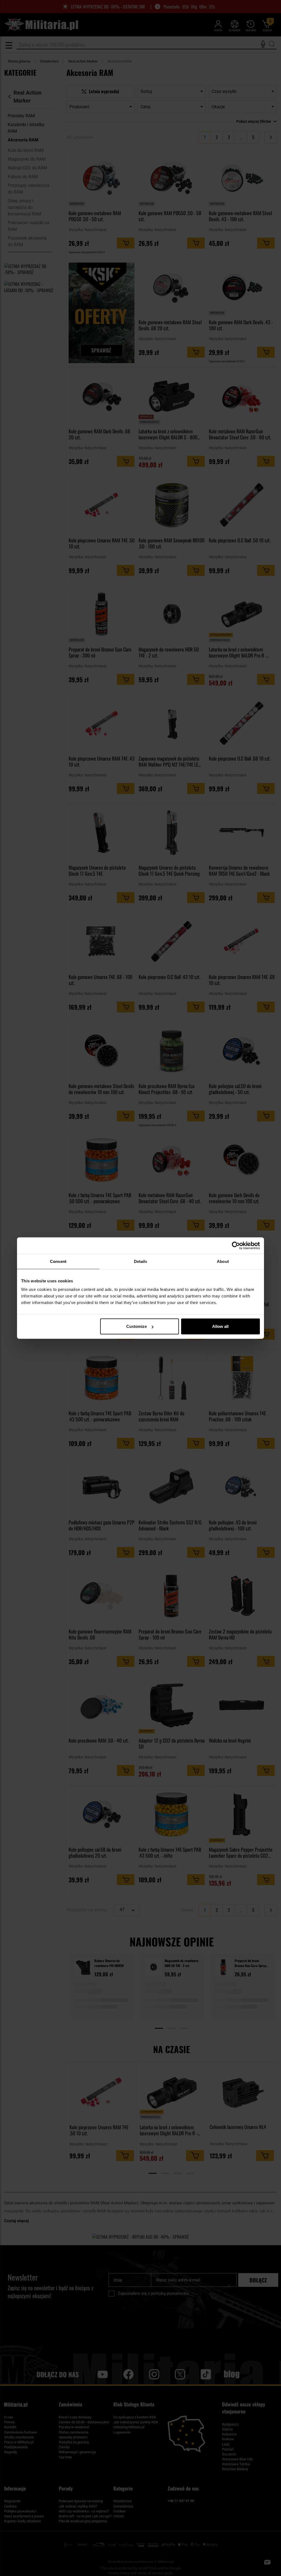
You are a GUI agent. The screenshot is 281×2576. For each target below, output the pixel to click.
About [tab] (223, 1261)
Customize (137, 1326)
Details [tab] (141, 1261)
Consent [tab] (58, 1261)
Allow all (220, 1326)
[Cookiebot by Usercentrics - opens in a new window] (236, 1245)
